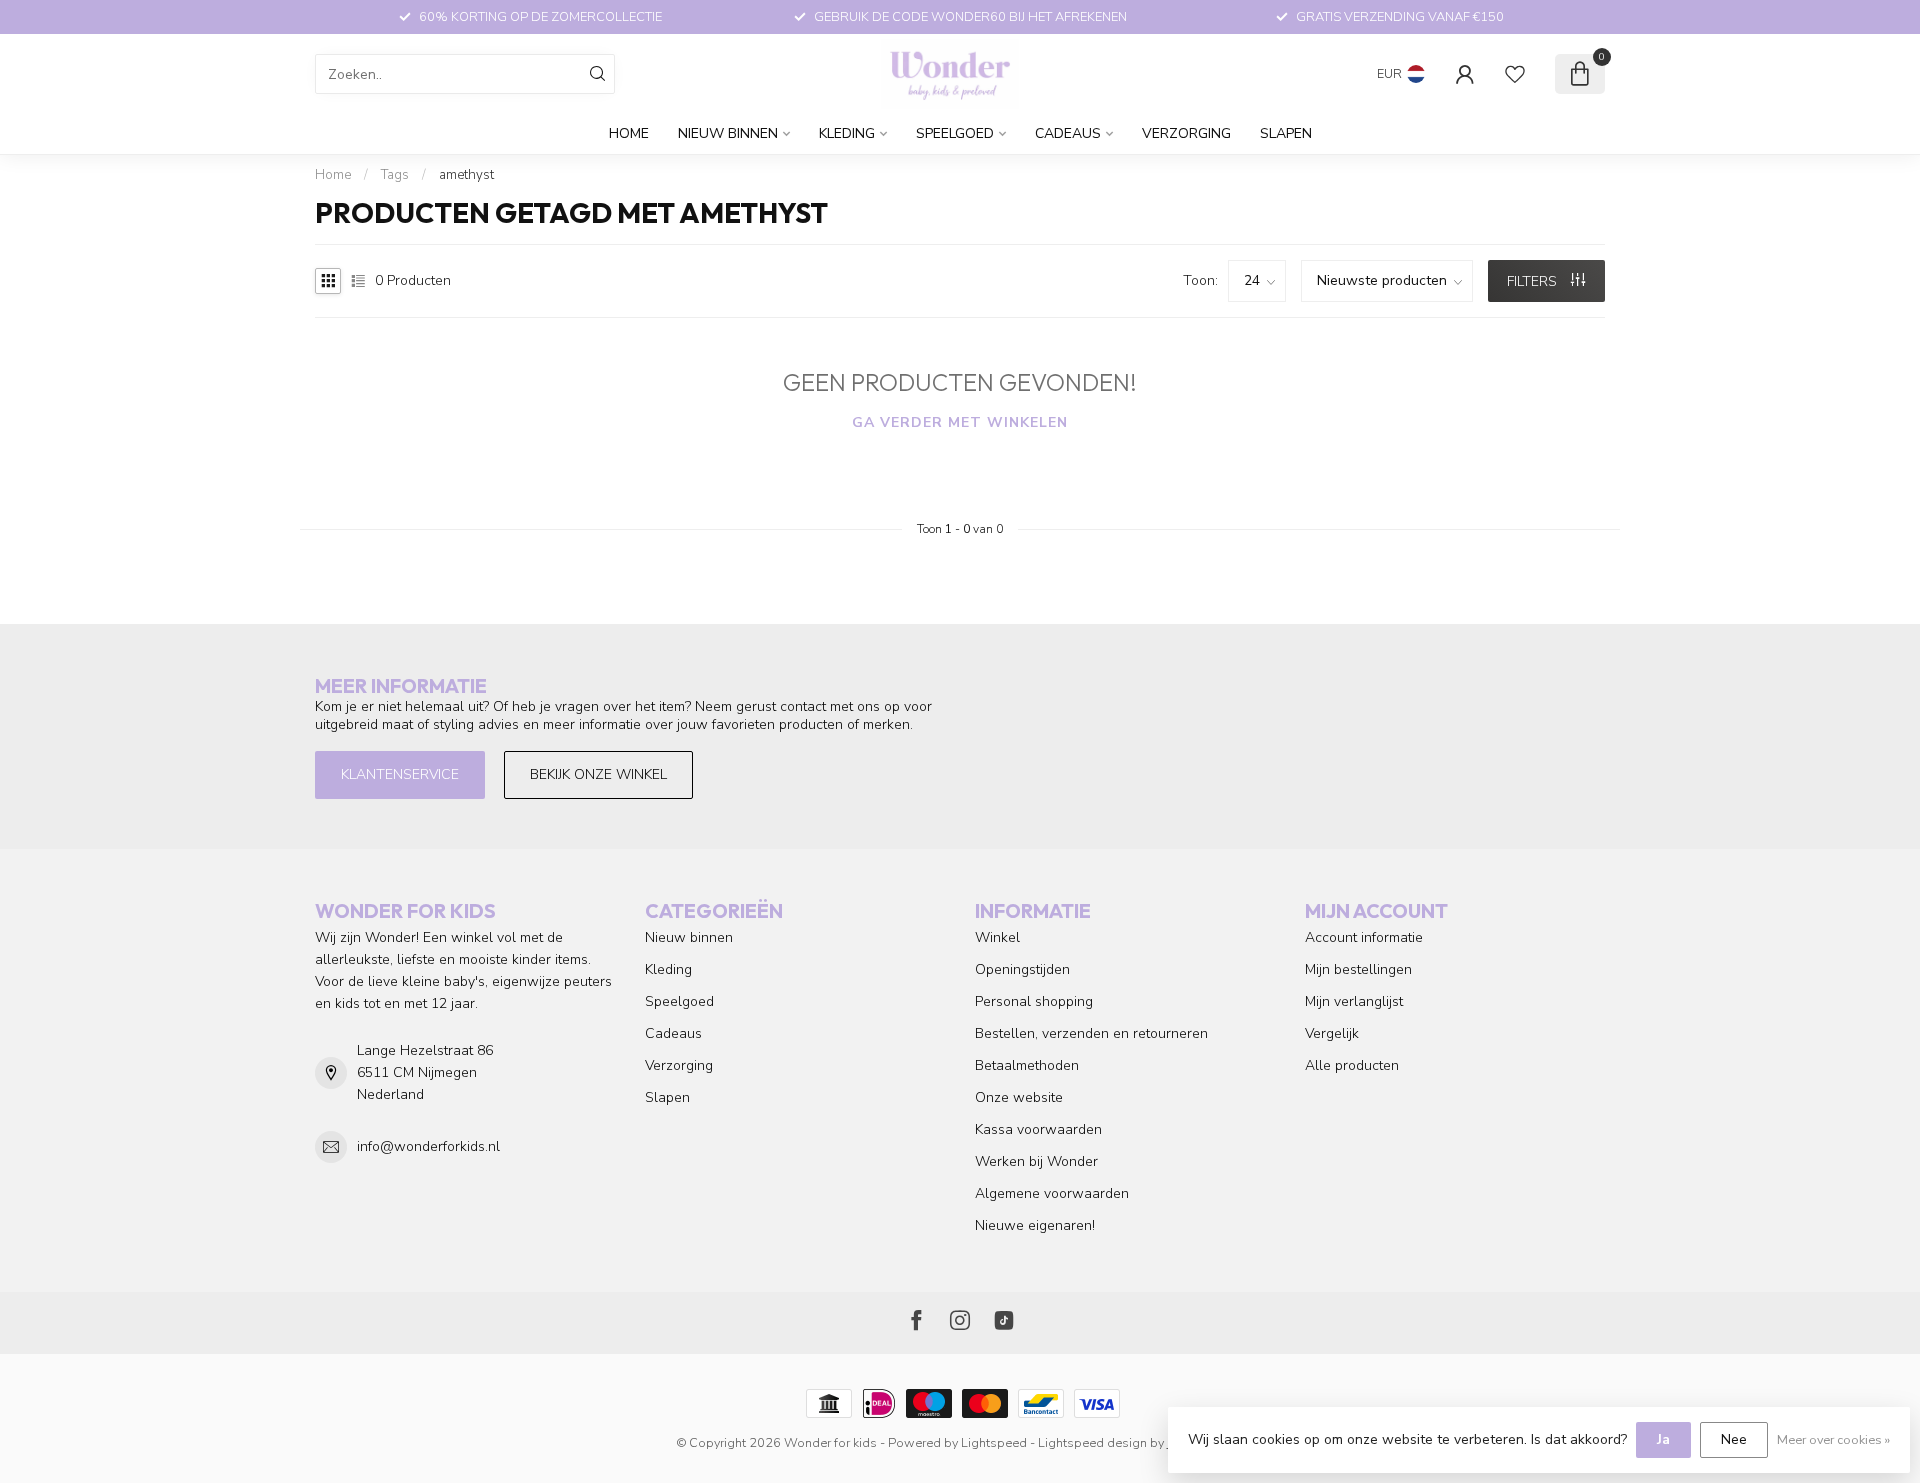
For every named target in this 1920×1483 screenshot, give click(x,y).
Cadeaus (1068, 133)
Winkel (997, 937)
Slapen (1286, 133)
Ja (1663, 1439)
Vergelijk (1332, 1033)
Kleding (847, 133)
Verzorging (1186, 133)
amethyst (466, 175)
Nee (1734, 1439)
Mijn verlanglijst (1354, 1001)
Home (629, 133)
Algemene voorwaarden (1052, 1193)
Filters (1534, 281)
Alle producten (1352, 1065)
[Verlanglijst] (1515, 74)
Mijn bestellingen (1358, 969)
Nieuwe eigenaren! (1035, 1225)
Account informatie (1364, 937)
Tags (395, 175)
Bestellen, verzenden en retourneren (1091, 1033)
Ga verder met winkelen (960, 422)
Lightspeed (994, 1442)
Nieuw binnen (728, 133)
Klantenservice (400, 774)
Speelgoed (955, 133)
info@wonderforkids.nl (428, 1146)
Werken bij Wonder (1036, 1161)
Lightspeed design (1092, 1442)
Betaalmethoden (1027, 1065)
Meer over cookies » (1833, 1439)
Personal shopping (1034, 1001)
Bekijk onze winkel (598, 774)
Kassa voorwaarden (1038, 1129)
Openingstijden (1022, 969)
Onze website (1019, 1097)
